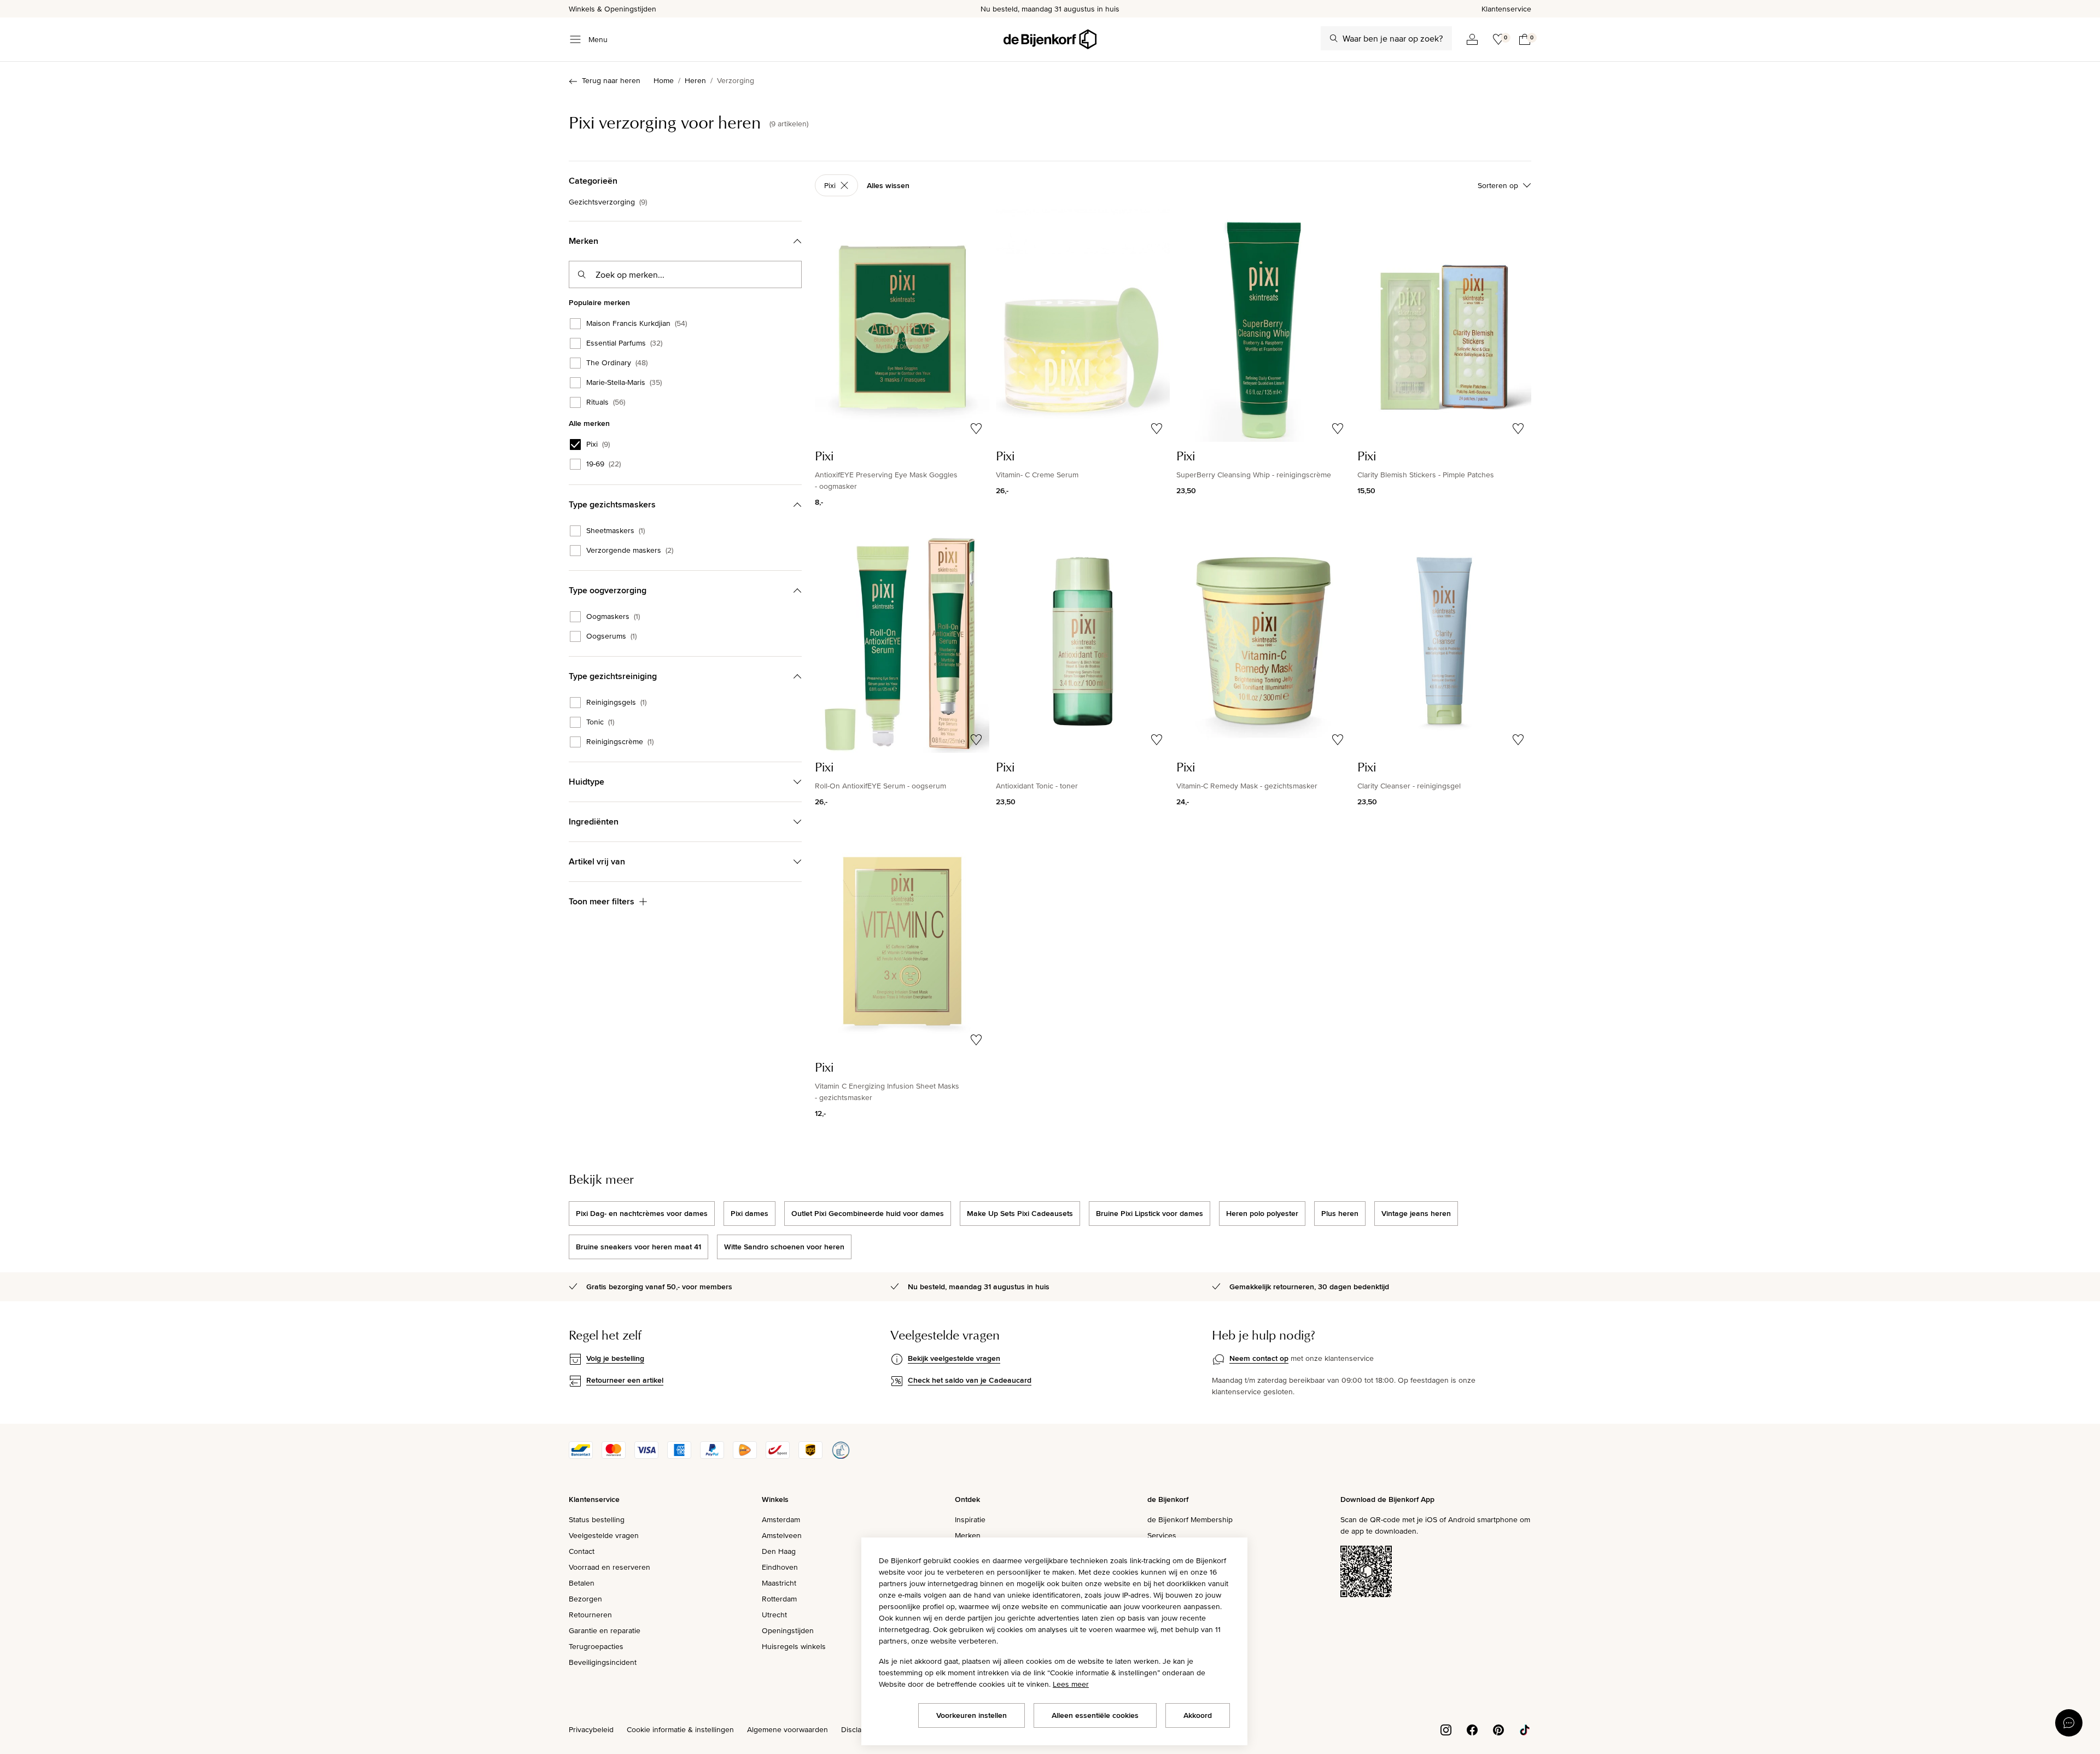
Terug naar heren (611, 80)
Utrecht (774, 1615)
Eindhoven (780, 1567)
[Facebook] (1472, 1729)
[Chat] (2069, 1723)
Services (1162, 1535)
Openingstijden (788, 1630)
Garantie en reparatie (605, 1630)
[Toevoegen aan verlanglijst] (976, 429)
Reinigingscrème (620, 742)
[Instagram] (1446, 1729)
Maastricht (779, 1583)
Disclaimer (859, 1729)
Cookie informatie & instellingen (680, 1729)
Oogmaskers (613, 617)
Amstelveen (782, 1535)
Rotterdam (779, 1599)
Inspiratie (970, 1519)
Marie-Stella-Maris (624, 383)
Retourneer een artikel (625, 1380)
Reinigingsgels (616, 703)
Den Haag (779, 1551)
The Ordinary (617, 363)
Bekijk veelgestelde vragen (954, 1358)
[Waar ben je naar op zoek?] (1334, 38)
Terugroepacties (596, 1646)
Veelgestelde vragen (604, 1535)
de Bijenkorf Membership (1190, 1519)
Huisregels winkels (794, 1646)
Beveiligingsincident (603, 1662)
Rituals (606, 402)
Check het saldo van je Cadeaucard (970, 1380)
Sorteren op (1498, 185)
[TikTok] (1525, 1729)
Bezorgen (585, 1599)
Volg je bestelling (615, 1358)
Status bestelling (597, 1519)
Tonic (600, 722)
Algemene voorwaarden (787, 1729)
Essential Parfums (624, 343)
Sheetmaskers (616, 531)
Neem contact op (1259, 1358)
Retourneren (590, 1615)
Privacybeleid (591, 1729)
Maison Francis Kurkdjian (637, 324)
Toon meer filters (602, 901)
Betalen (582, 1583)
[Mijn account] (1472, 39)
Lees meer (1071, 1684)
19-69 (603, 464)
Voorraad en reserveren (609, 1567)
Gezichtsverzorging (608, 202)
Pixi (598, 445)
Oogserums (611, 636)
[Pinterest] (1498, 1729)
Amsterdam (781, 1519)
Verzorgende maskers (630, 551)
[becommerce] (841, 1456)
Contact (582, 1551)
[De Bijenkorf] (1050, 39)
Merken (968, 1535)
